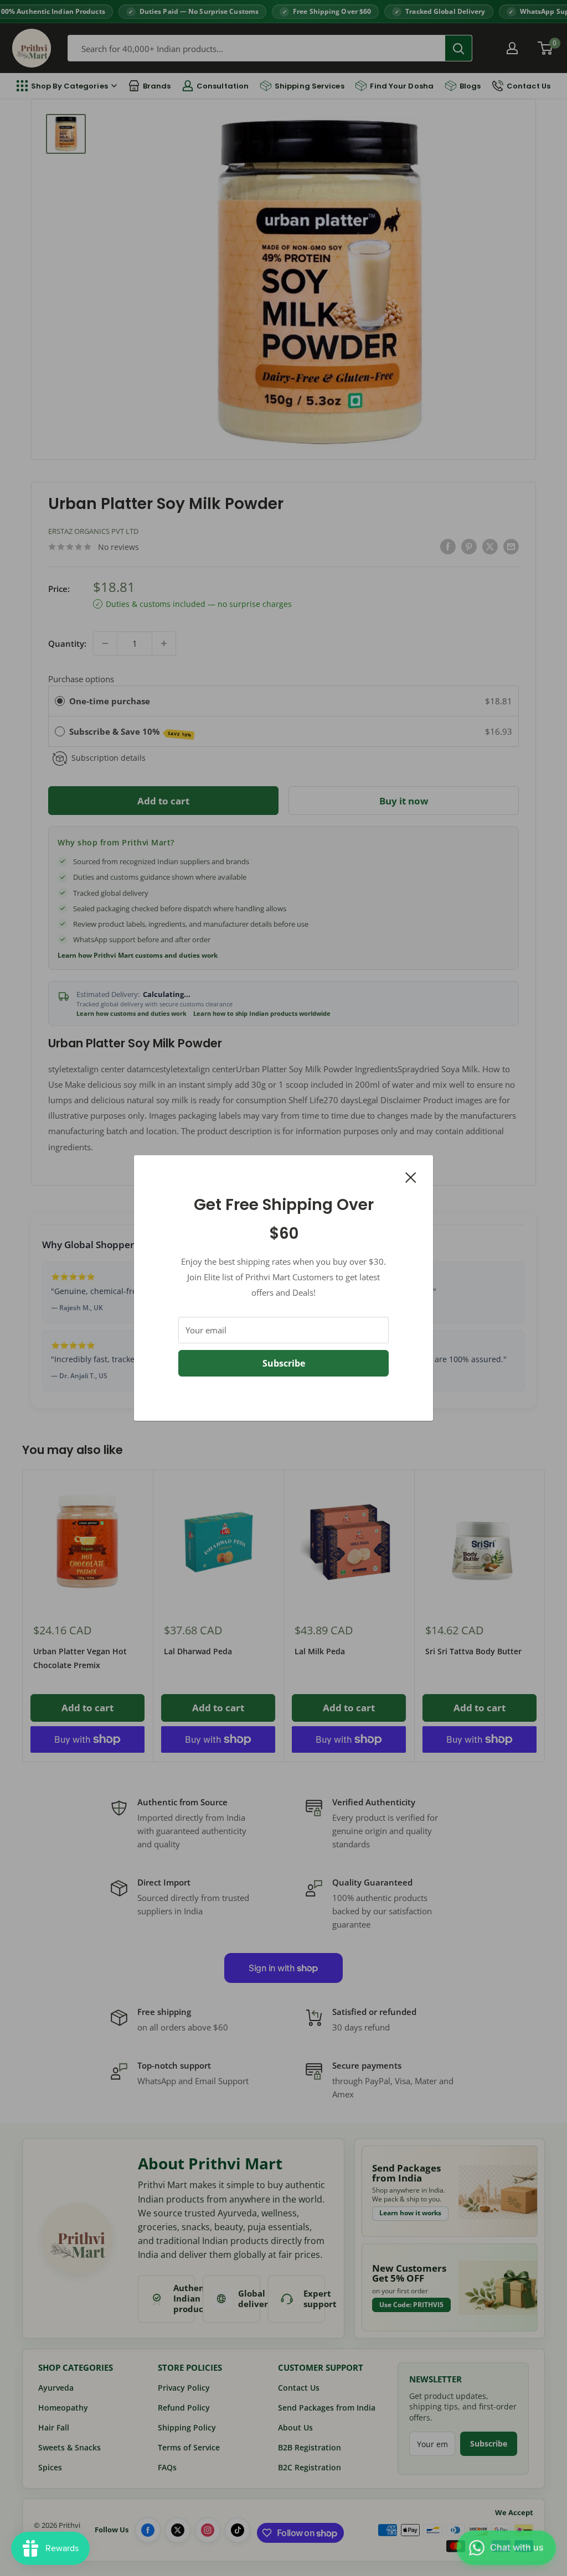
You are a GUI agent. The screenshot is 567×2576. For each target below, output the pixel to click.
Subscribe (284, 1363)
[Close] (411, 1176)
